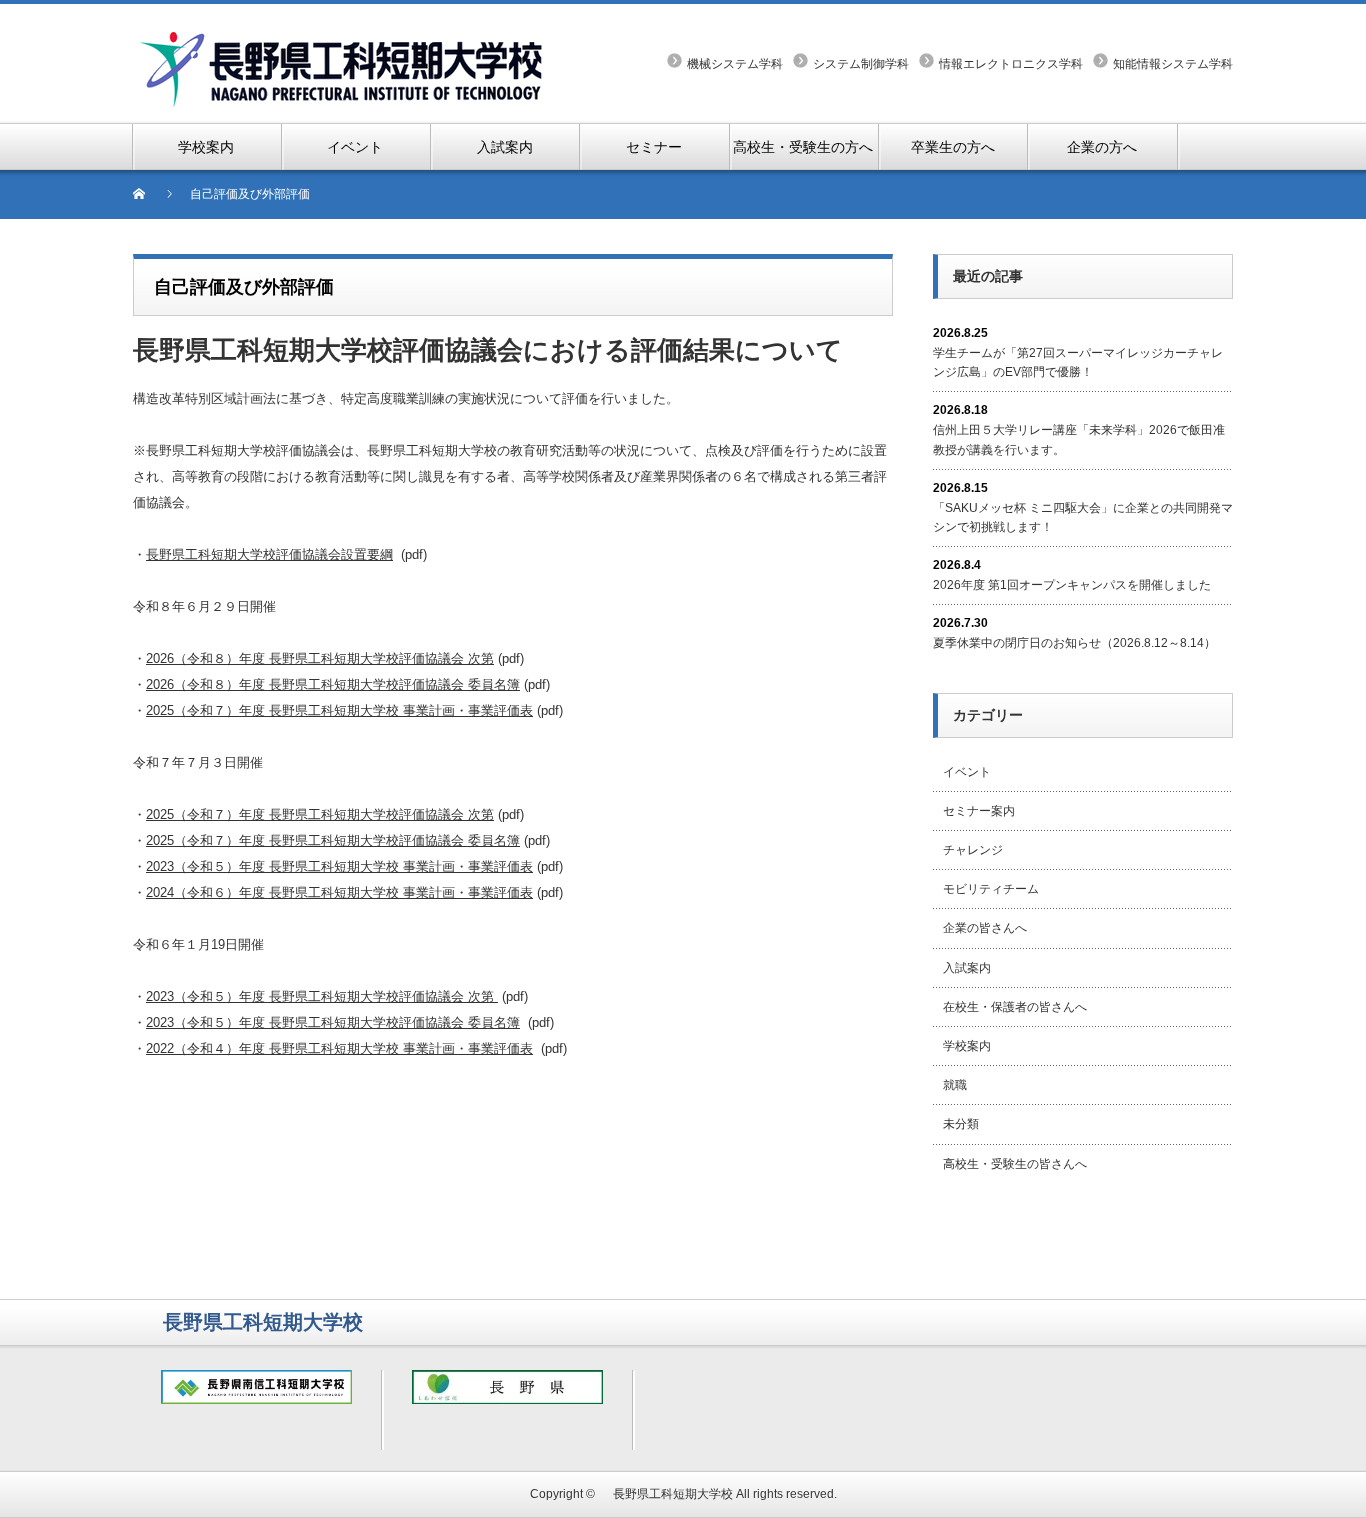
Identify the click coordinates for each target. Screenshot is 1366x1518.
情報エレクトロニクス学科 (1011, 64)
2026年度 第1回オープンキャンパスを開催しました (1072, 585)
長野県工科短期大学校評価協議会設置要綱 (269, 554)
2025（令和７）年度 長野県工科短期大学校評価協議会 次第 (320, 814)
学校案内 (967, 1046)
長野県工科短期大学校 (667, 1494)
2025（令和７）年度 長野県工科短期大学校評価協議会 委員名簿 (333, 840)
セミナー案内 (979, 811)
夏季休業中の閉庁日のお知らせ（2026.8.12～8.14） (1074, 643)
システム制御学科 (861, 64)
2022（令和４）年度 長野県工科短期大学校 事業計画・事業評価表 (339, 1048)
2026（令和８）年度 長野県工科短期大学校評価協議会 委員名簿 (333, 684)
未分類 (961, 1124)
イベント (967, 772)
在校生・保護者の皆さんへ (1015, 1007)
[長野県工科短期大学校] (343, 41)
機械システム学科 (735, 64)
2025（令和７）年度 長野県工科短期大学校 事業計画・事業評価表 (339, 710)
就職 (955, 1085)
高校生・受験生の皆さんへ (1015, 1164)
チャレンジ (973, 850)
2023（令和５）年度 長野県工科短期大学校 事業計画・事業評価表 (339, 866)
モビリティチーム (991, 889)
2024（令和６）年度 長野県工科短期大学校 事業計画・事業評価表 (339, 892)
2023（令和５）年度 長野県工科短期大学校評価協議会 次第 (322, 996)
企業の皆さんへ (985, 928)
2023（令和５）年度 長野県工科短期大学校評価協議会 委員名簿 (333, 1022)
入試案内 (967, 968)
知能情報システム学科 (1173, 64)
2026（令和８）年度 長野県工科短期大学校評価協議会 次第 (320, 658)
